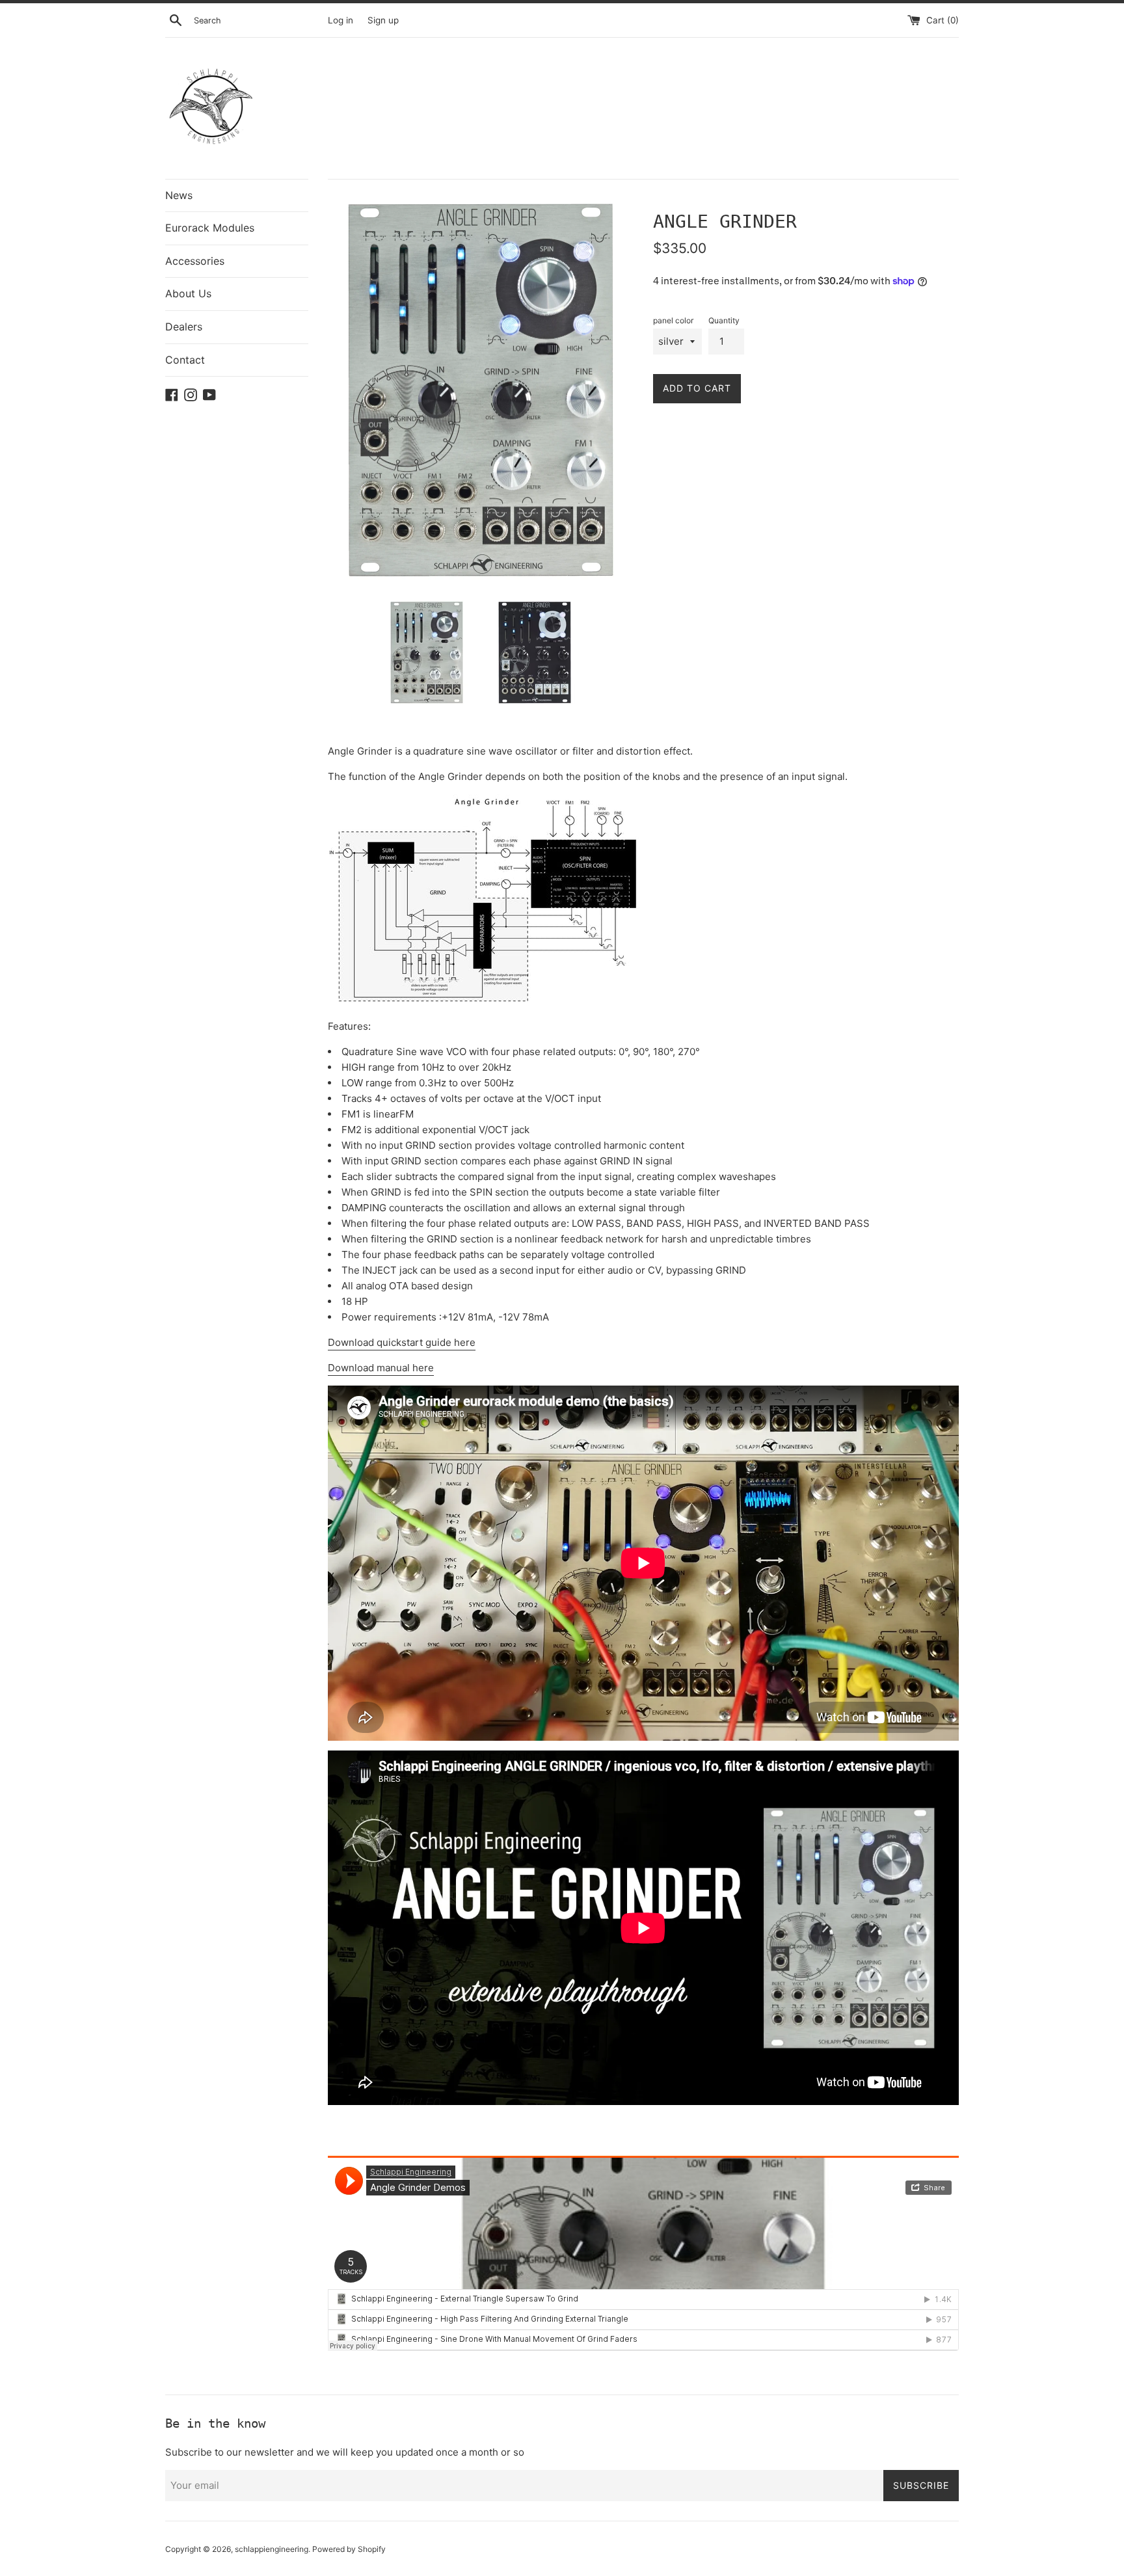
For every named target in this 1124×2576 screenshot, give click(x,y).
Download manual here (381, 1368)
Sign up (383, 20)
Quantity (724, 320)
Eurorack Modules (210, 228)
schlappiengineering (272, 2549)
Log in (341, 20)
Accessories (195, 261)
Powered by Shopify (349, 2549)
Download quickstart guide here (402, 1342)
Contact (185, 360)
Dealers (184, 327)
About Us (188, 293)
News (179, 195)
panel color (673, 320)
